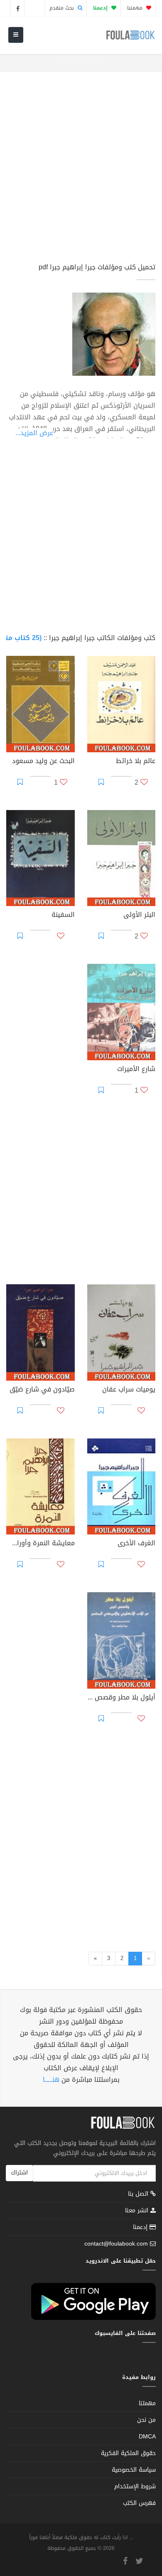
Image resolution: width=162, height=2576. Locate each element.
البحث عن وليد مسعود (43, 762)
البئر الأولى (139, 916)
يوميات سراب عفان (129, 1390)
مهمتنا (136, 8)
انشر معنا (138, 2210)
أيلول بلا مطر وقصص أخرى (121, 1698)
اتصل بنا (139, 2195)
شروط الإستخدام (135, 2486)
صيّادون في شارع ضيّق (42, 1390)
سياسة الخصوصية (134, 2470)
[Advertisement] (81, 171)
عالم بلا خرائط (136, 762)
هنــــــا (51, 2080)
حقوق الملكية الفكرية (128, 2453)
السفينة (63, 916)
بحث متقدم (63, 8)
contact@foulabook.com (116, 2244)
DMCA (147, 2437)
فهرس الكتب (139, 2503)
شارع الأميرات (136, 1070)
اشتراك (19, 2173)
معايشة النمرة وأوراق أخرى (40, 1544)
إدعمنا (141, 2227)
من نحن (146, 2420)
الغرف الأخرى (136, 1544)
